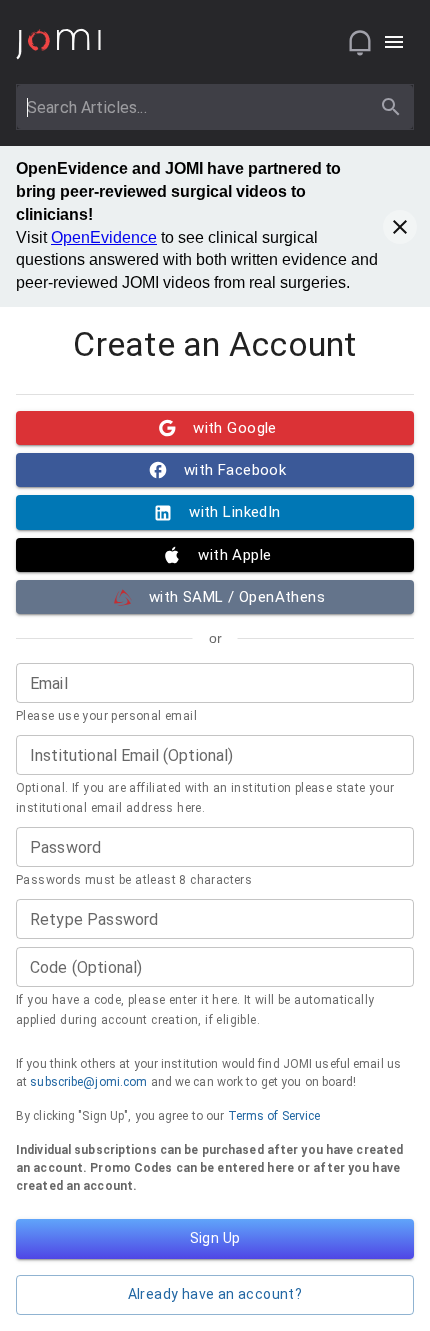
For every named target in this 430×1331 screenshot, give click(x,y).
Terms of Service (274, 1116)
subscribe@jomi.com (88, 1082)
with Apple (234, 555)
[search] (391, 107)
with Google (235, 428)
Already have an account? (215, 1294)
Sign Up (215, 1238)
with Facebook (235, 470)
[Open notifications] (360, 42)
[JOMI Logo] (58, 42)
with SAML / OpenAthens (237, 597)
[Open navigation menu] (394, 42)
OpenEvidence (104, 237)
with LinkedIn (235, 512)
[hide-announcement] (400, 227)
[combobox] (196, 107)
